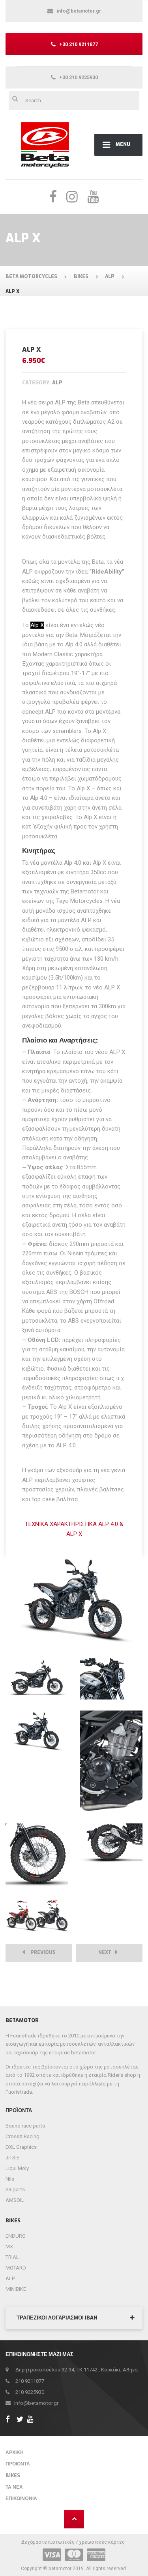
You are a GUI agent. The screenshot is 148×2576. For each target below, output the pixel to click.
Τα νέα (14, 2487)
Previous (41, 1952)
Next (107, 1952)
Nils (10, 2179)
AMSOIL (15, 2200)
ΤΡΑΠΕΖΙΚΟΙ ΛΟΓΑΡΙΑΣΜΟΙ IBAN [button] (57, 2318)
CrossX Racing (22, 2136)
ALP (10, 2278)
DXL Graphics (21, 2147)
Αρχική (15, 2452)
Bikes (13, 2476)
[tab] (74, 2318)
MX (9, 2247)
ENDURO (16, 2236)
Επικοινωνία (21, 2498)
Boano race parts (25, 2126)
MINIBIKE (16, 2289)
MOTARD (16, 2268)
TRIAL (12, 2257)
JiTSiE (12, 2158)
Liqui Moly (17, 2168)
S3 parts (15, 2189)
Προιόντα (18, 2464)
